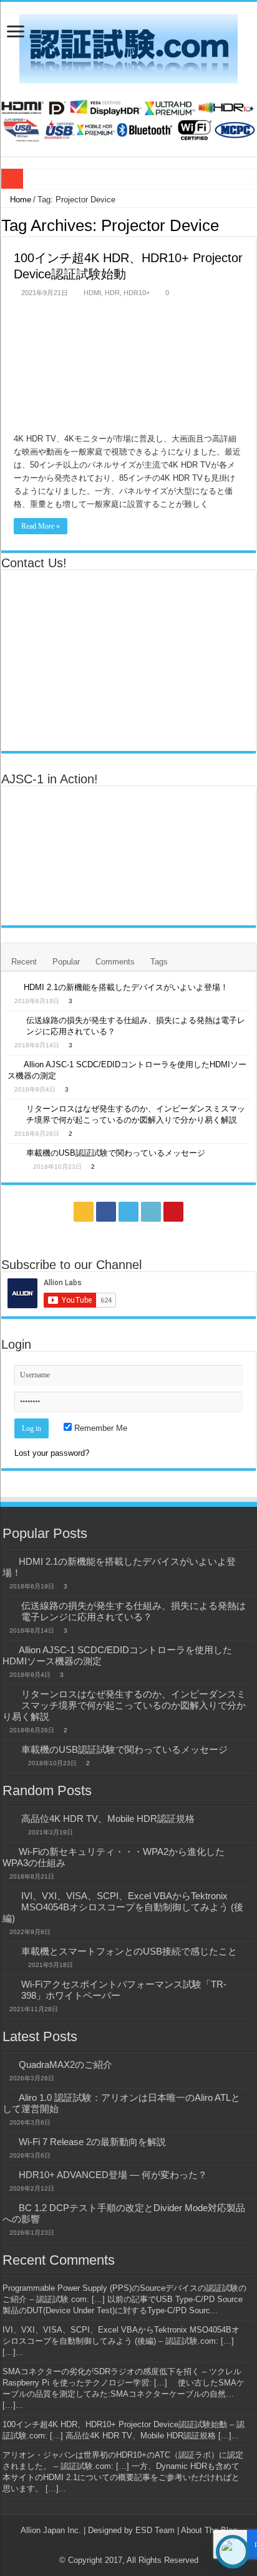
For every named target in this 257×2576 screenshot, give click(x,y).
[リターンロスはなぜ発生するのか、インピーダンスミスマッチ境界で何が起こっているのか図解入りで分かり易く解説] (14, 1110)
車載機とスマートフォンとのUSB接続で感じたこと (129, 1951)
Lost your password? (52, 1453)
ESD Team (155, 2530)
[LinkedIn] (151, 1212)
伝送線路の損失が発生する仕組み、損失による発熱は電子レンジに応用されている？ (133, 1611)
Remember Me (99, 1428)
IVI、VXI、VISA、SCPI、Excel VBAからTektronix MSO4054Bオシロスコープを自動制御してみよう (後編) (123, 1907)
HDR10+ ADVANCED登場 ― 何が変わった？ (113, 2175)
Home (19, 200)
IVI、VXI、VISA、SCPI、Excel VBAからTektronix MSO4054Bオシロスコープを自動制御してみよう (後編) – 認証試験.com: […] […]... (121, 2341)
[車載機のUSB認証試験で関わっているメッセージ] (14, 1154)
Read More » (41, 526)
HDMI (92, 293)
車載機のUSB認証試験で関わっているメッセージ (116, 1153)
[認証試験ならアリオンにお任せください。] (128, 119)
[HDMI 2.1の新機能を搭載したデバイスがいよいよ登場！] (12, 987)
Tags (159, 962)
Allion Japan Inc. (51, 2530)
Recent (24, 962)
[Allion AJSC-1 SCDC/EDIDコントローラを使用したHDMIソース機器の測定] (12, 1064)
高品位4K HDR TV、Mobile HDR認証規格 (108, 1819)
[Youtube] (173, 1212)
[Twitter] (128, 1212)
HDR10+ (137, 293)
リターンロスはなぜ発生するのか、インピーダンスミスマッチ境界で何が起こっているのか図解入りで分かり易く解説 (124, 1705)
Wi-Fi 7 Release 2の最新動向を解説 (92, 2142)
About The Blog (209, 2530)
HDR (112, 293)
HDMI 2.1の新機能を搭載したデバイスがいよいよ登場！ (126, 987)
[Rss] (84, 1212)
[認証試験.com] (128, 47)
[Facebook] (106, 1212)
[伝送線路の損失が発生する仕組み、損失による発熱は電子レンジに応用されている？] (14, 1021)
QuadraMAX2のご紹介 (65, 2064)
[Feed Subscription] (252, 225)
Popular (66, 962)
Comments (115, 962)
